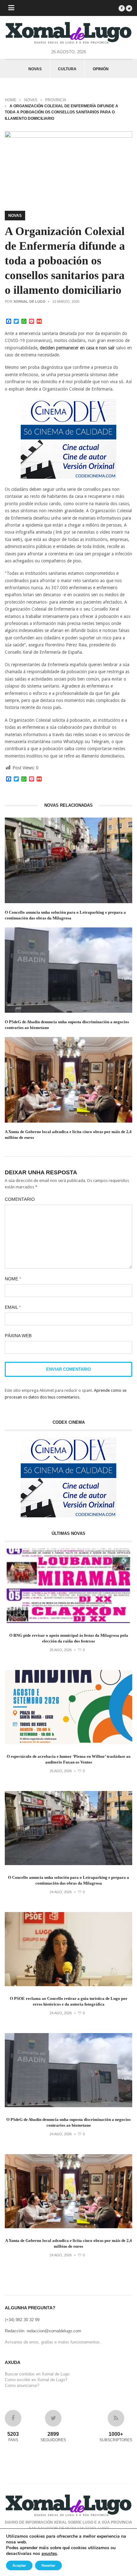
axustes (49, 2554)
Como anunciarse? (22, 2385)
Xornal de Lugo (29, 301)
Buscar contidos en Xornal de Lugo (37, 2374)
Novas (35, 69)
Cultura (67, 69)
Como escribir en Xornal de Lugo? (36, 2380)
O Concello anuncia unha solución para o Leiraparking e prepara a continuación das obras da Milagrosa (65, 915)
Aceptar (19, 2565)
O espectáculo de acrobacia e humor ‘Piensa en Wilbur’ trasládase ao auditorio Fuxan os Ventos (69, 1759)
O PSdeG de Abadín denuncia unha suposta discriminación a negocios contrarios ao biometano (67, 1025)
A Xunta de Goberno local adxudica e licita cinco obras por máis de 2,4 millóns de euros (68, 1135)
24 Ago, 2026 (61, 1892)
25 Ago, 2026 (61, 1650)
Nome (13, 1279)
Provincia (56, 100)
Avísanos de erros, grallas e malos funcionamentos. (53, 2342)
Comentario (20, 1199)
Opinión (101, 69)
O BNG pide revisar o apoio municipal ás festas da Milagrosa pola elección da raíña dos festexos (69, 1638)
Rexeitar (48, 2565)
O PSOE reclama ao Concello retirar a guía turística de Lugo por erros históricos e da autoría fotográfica (69, 2001)
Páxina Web (18, 1336)
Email (13, 1307)
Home (11, 100)
